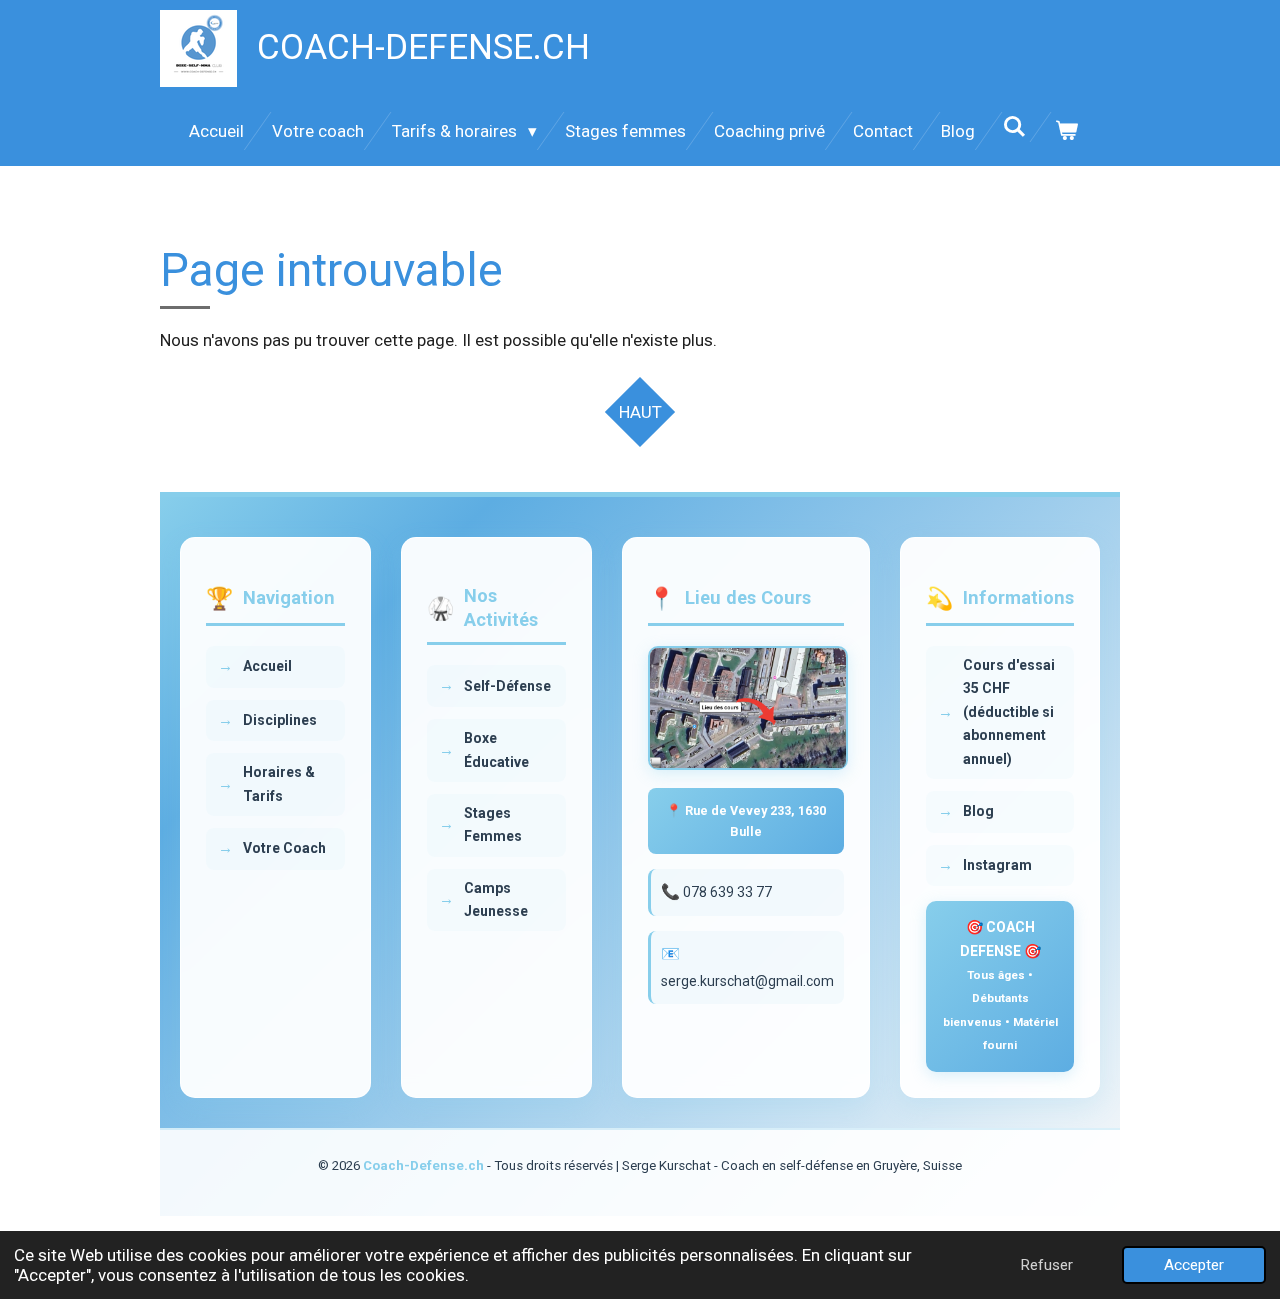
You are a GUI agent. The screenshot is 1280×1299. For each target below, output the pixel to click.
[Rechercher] (1015, 127)
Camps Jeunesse (496, 899)
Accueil (267, 666)
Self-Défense (507, 686)
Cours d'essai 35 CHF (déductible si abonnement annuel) (1009, 712)
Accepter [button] (1194, 1265)
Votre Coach (284, 849)
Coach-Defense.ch (423, 1165)
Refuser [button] (1046, 1265)
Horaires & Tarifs (279, 784)
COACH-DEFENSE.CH (423, 47)
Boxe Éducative (496, 749)
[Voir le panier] (1067, 131)
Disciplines (280, 720)
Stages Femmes (493, 824)
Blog (978, 811)
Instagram (997, 865)
